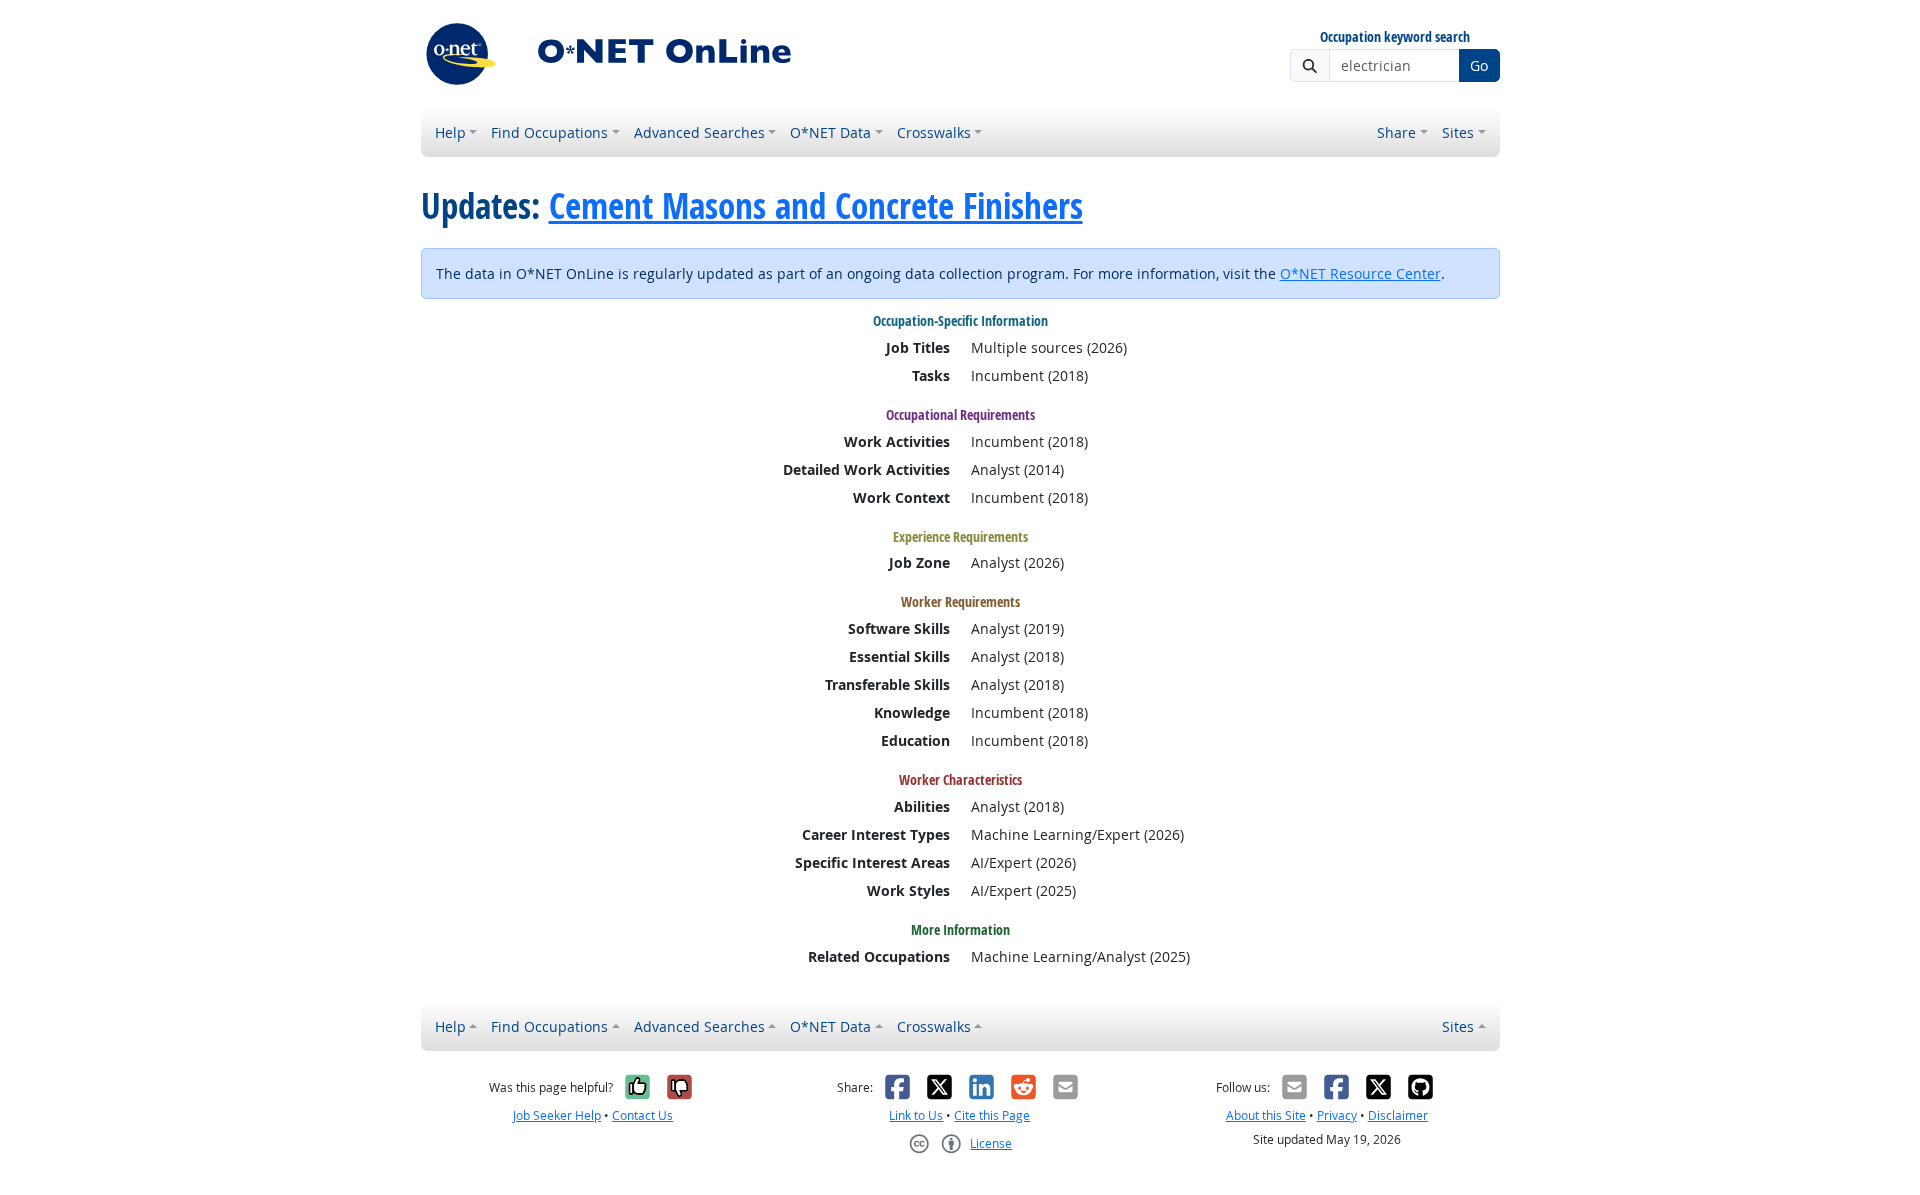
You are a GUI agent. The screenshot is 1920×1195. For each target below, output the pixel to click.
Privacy (1337, 1115)
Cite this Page (992, 1115)
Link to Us (916, 1115)
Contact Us (642, 1115)
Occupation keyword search (1395, 37)
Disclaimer (1398, 1115)
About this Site (1266, 1115)
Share (1396, 132)
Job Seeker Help (557, 1115)
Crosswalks (934, 132)
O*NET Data (830, 132)
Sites (1458, 132)
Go (1479, 65)
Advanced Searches (699, 132)
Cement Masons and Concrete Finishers (816, 206)
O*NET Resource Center (1360, 273)
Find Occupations (549, 132)
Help (450, 132)
